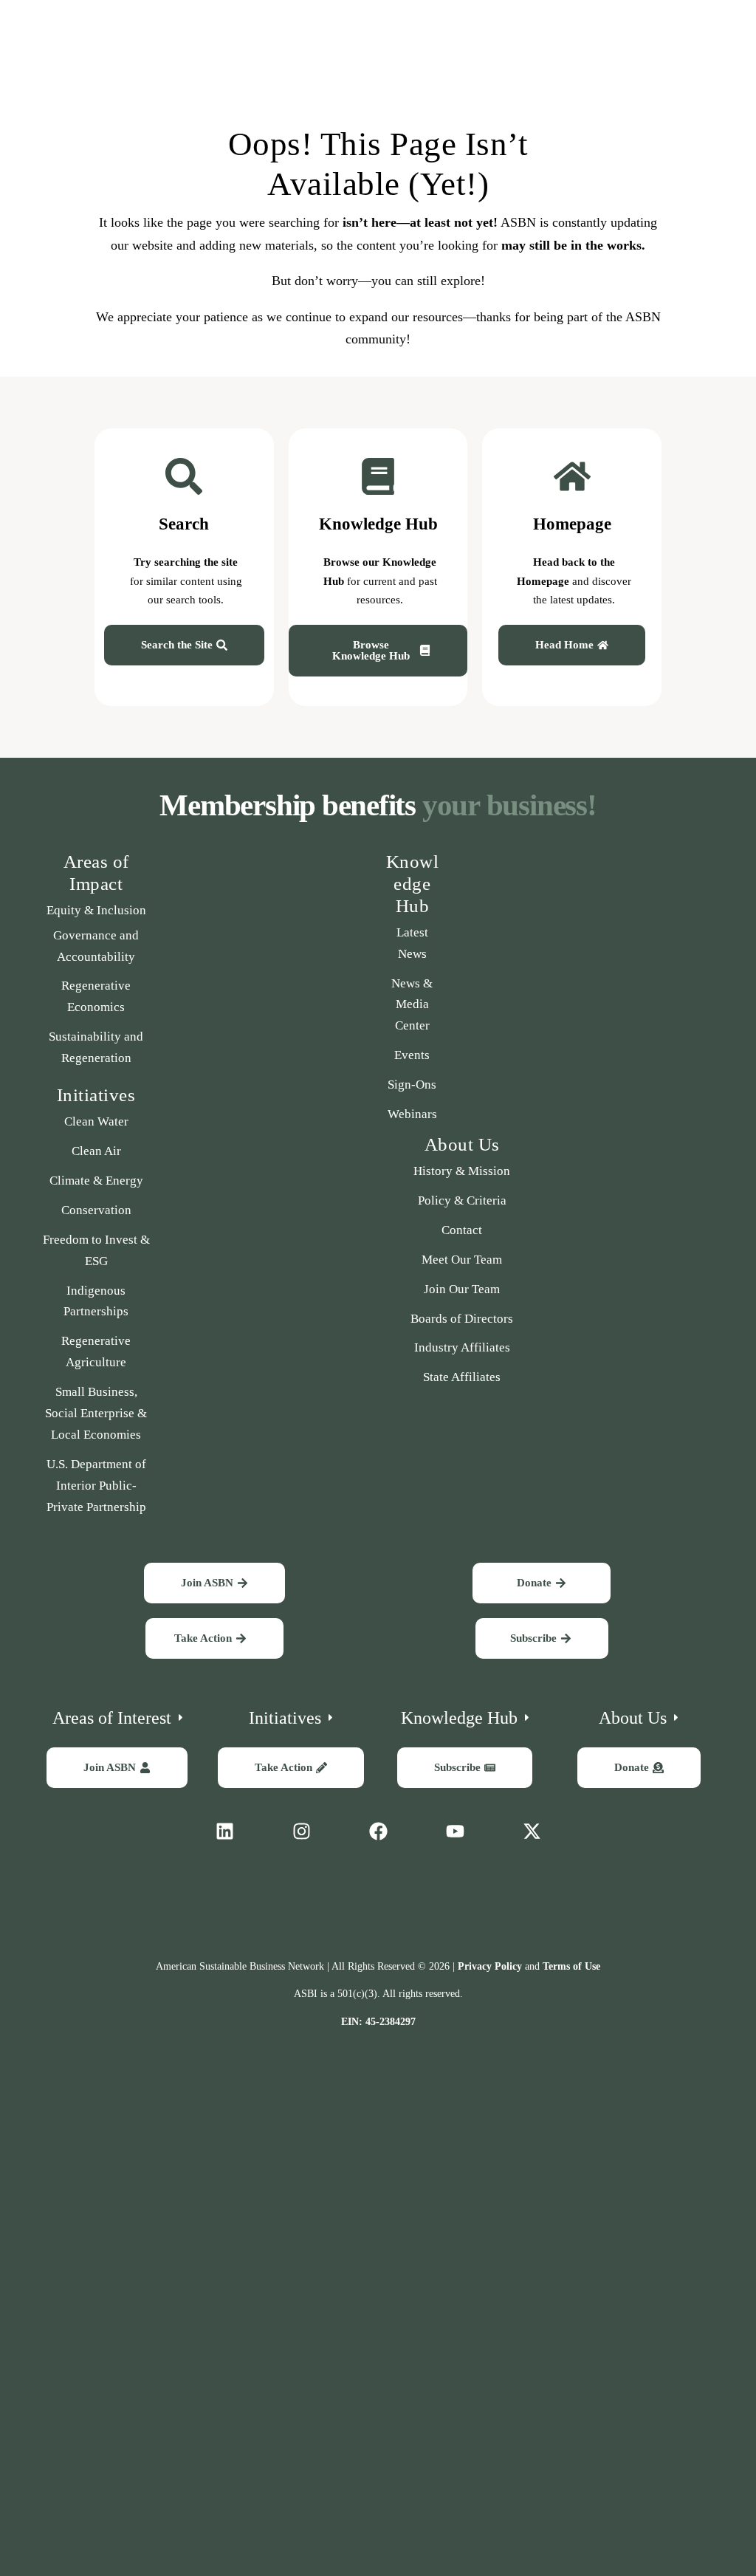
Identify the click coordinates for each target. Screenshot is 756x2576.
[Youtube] (455, 1832)
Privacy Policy (490, 1966)
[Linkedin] (224, 1832)
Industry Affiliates (462, 1347)
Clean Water (96, 1121)
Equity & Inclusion (96, 910)
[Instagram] (301, 1832)
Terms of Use (571, 1966)
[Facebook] (378, 1832)
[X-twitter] (532, 1832)
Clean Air (96, 1151)
